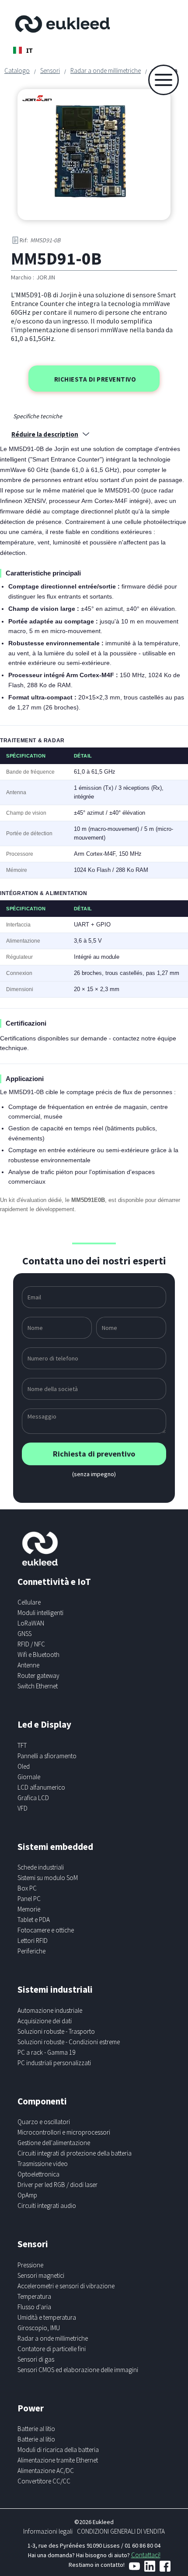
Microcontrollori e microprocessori (64, 2132)
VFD (23, 1808)
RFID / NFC (31, 1644)
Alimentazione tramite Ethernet (58, 2460)
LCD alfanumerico (41, 1787)
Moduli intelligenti (40, 1613)
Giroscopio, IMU (39, 2328)
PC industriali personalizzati (54, 2063)
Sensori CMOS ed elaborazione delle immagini (78, 2370)
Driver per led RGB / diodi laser (57, 2185)
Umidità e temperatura (47, 2317)
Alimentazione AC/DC (46, 2471)
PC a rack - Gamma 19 (46, 2052)
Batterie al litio (36, 2429)
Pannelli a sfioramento (47, 1756)
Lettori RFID (33, 1941)
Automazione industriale (50, 2010)
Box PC (27, 1888)
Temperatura (34, 2296)
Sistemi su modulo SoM (48, 1878)
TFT (22, 1745)
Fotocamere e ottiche (46, 1930)
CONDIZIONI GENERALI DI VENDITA (121, 2531)
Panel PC (29, 1899)
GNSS (24, 1634)
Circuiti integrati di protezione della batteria (75, 2153)
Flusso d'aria (34, 2307)
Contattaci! (146, 2555)
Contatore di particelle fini (52, 2349)
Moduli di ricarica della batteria (58, 2450)
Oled (24, 1766)
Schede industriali (41, 1867)
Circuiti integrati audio (47, 2206)
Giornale (29, 1777)
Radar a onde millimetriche (106, 71)
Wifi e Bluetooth (38, 1655)
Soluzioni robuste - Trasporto (56, 2031)
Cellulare (29, 1602)
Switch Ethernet (38, 1686)
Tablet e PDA (34, 1920)
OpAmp (27, 2195)
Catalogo (17, 71)
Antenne (28, 1665)
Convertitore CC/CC (44, 2481)
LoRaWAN (31, 1623)
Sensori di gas (36, 2359)
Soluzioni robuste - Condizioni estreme (69, 2042)
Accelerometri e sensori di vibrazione (66, 2286)
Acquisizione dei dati (45, 2021)
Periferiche (31, 1951)
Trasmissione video (43, 2164)
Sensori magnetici (41, 2275)
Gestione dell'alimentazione (54, 2143)
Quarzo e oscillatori (44, 2122)
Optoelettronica (38, 2174)
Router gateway (38, 1675)
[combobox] (23, 50)
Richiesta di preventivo (95, 379)
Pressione (30, 2265)
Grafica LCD (33, 1798)
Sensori (50, 71)
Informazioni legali (48, 2531)
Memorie (29, 1909)
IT (30, 50)
